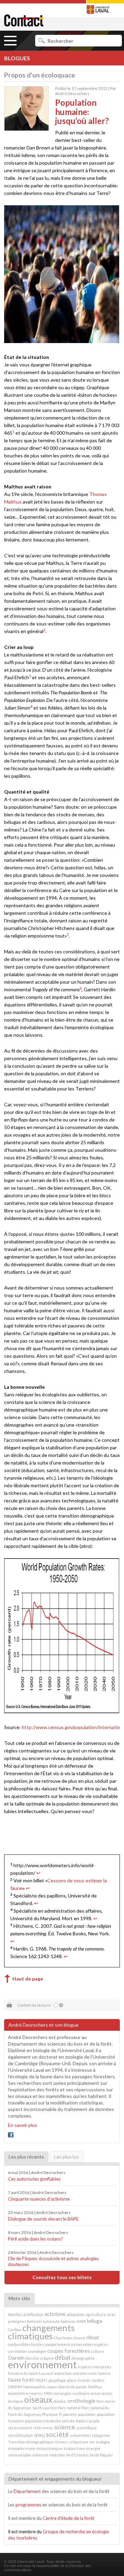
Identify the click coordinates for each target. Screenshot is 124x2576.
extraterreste (85, 2373)
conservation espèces (90, 2344)
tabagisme (101, 2435)
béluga (95, 2321)
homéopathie (34, 2387)
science (65, 2427)
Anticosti (34, 2321)
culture (97, 2351)
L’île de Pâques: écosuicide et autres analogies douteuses (53, 2261)
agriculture (96, 2314)
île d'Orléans (77, 2455)
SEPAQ (39, 2435)
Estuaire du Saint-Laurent (31, 2373)
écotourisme (74, 2448)
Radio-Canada (88, 2421)
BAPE (82, 2321)
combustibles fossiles (26, 2344)
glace (72, 2380)
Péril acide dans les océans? (35, 2239)
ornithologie (81, 2401)
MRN (48, 2393)
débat (63, 2357)
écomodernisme (22, 2448)
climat (93, 2337)
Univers (62, 2442)
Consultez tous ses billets (62, 2277)
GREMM (15, 2387)
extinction (63, 2373)
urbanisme (79, 2442)
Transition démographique (31, 2442)
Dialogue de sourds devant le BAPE (43, 2219)
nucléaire (81, 2393)
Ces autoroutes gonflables (34, 2179)
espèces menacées (95, 2367)
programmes (28, 2505)
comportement (57, 2344)
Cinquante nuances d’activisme (39, 2199)
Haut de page (28, 1979)
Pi (60, 2414)
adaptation (76, 2314)
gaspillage (57, 2380)
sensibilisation (20, 2435)
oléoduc (60, 2401)
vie (92, 2442)
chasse (79, 2338)
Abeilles (15, 2314)
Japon (52, 2387)
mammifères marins (25, 2393)
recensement (20, 2428)
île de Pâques (101, 2455)
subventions (80, 2435)
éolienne (40, 2455)
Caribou (15, 2330)
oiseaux (38, 2399)
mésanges (62, 2393)
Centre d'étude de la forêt (69, 2518)
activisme (55, 2314)
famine (104, 2373)
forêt (28, 2380)
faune (14, 2380)
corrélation (17, 2351)
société (57, 2434)
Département (27, 2491)
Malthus (95, 2387)
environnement (42, 2364)
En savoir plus (23, 2125)
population (87, 2414)
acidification (33, 2314)
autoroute (51, 2321)
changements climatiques (41, 2332)
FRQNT (41, 2380)
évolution (57, 2455)
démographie (83, 2358)
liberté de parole (72, 2387)
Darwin (16, 2358)
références (43, 2428)
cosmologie (37, 2351)
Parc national (69, 2408)
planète (70, 2414)
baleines (69, 2321)
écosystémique (49, 2448)
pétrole (68, 2421)
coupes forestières (69, 2351)
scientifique (86, 2428)
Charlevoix (63, 2338)
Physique (50, 2414)
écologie (103, 2442)
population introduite (43, 2421)
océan (96, 2393)
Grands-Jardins (91, 2380)
